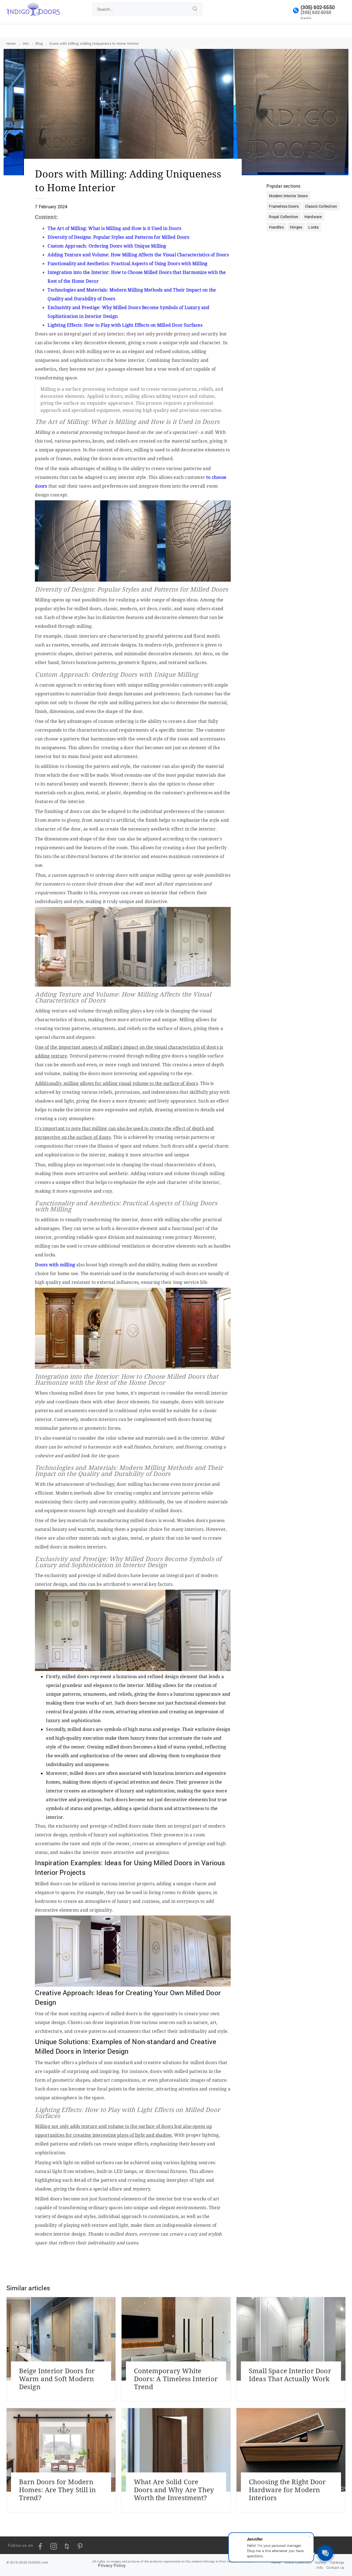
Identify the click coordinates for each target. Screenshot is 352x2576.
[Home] (33, 8)
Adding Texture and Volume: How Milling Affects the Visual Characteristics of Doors (138, 255)
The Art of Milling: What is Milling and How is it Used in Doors (114, 228)
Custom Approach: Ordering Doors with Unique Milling (107, 246)
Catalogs (337, 2562)
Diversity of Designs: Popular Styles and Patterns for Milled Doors (118, 237)
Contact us (335, 2567)
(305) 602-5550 (318, 7)
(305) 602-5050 (316, 12)
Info (320, 2567)
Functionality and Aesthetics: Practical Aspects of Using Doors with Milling (127, 263)
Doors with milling (55, 1265)
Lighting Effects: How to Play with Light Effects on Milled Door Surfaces (125, 325)
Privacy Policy (112, 2565)
